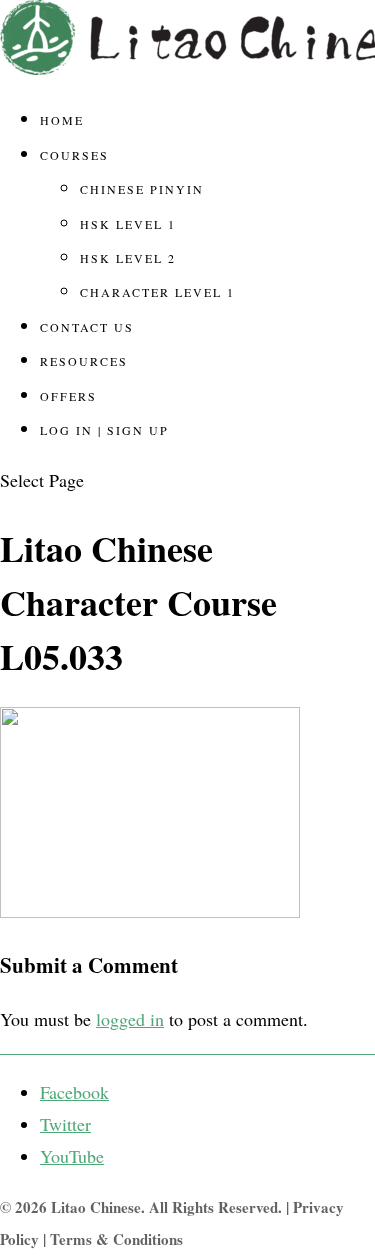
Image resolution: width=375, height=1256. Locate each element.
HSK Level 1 (128, 224)
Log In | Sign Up (104, 430)
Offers (68, 396)
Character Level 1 (157, 292)
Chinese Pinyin (142, 189)
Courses (74, 155)
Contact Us (87, 327)
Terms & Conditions (116, 1239)
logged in (130, 1019)
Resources (84, 361)
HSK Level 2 (128, 258)
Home (62, 120)
